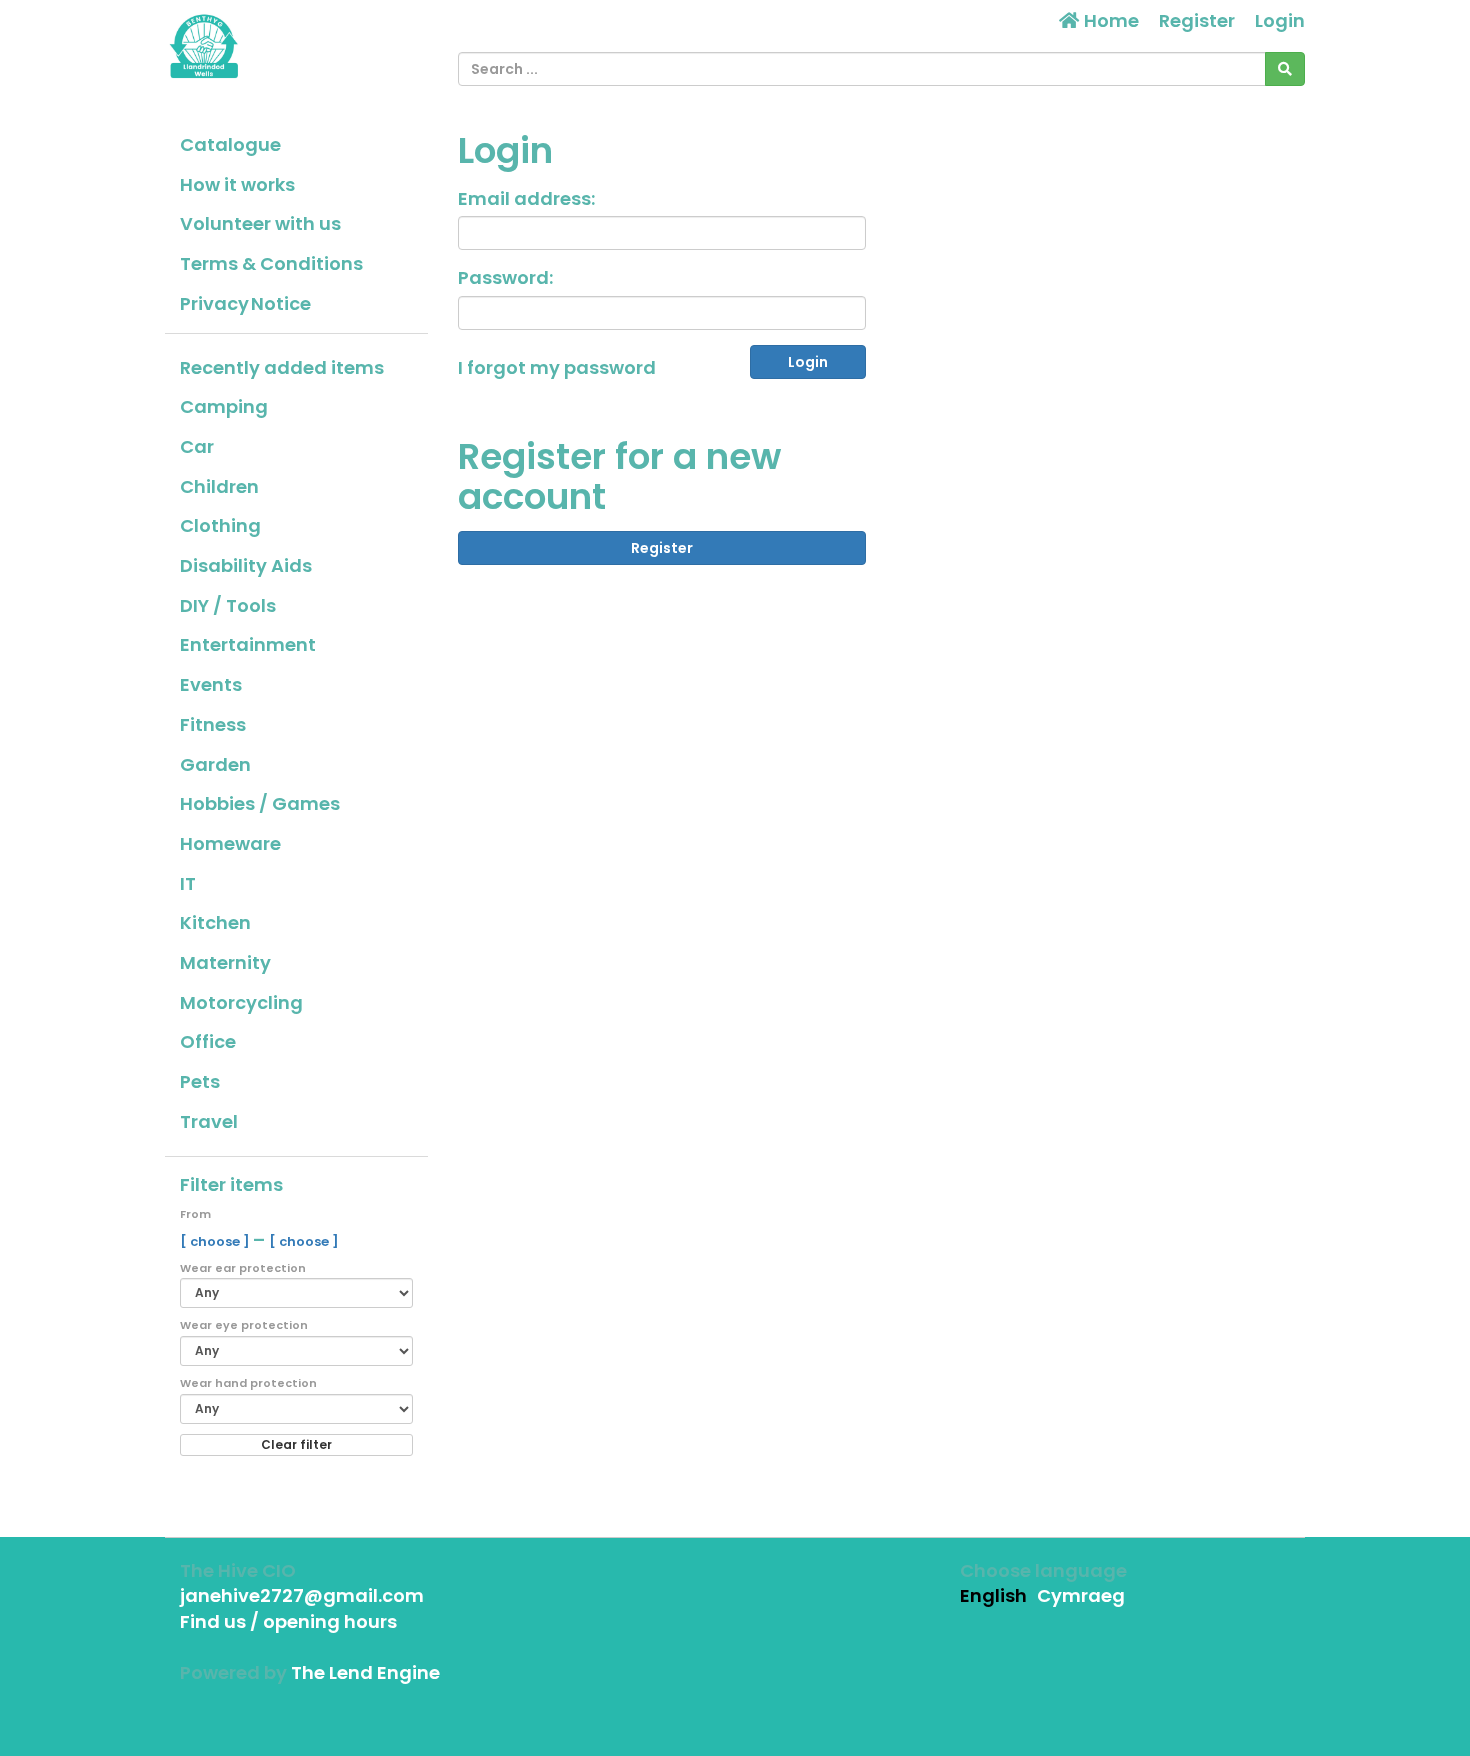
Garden (215, 764)
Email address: (526, 198)
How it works (237, 184)
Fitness (213, 724)
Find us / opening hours (288, 1621)
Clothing (220, 525)
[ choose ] (216, 1241)
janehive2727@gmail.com (302, 1595)
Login (1280, 20)
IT (188, 883)
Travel (209, 1121)
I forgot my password (557, 367)
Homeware (230, 843)
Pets (200, 1081)
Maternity (225, 962)
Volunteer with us (260, 223)
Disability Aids (246, 565)
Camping (224, 406)
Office (208, 1041)
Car (197, 446)
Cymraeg (1081, 1595)
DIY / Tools (228, 605)
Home (1109, 20)
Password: (505, 277)
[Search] (1285, 69)
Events (211, 684)
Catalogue (230, 144)
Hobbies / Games (260, 803)
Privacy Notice (245, 303)
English (993, 1595)
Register (1197, 20)
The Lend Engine (365, 1672)
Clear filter (296, 1444)
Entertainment (248, 644)
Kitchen (215, 922)
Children (219, 486)
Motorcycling (241, 1002)
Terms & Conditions (271, 263)
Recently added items (282, 367)
